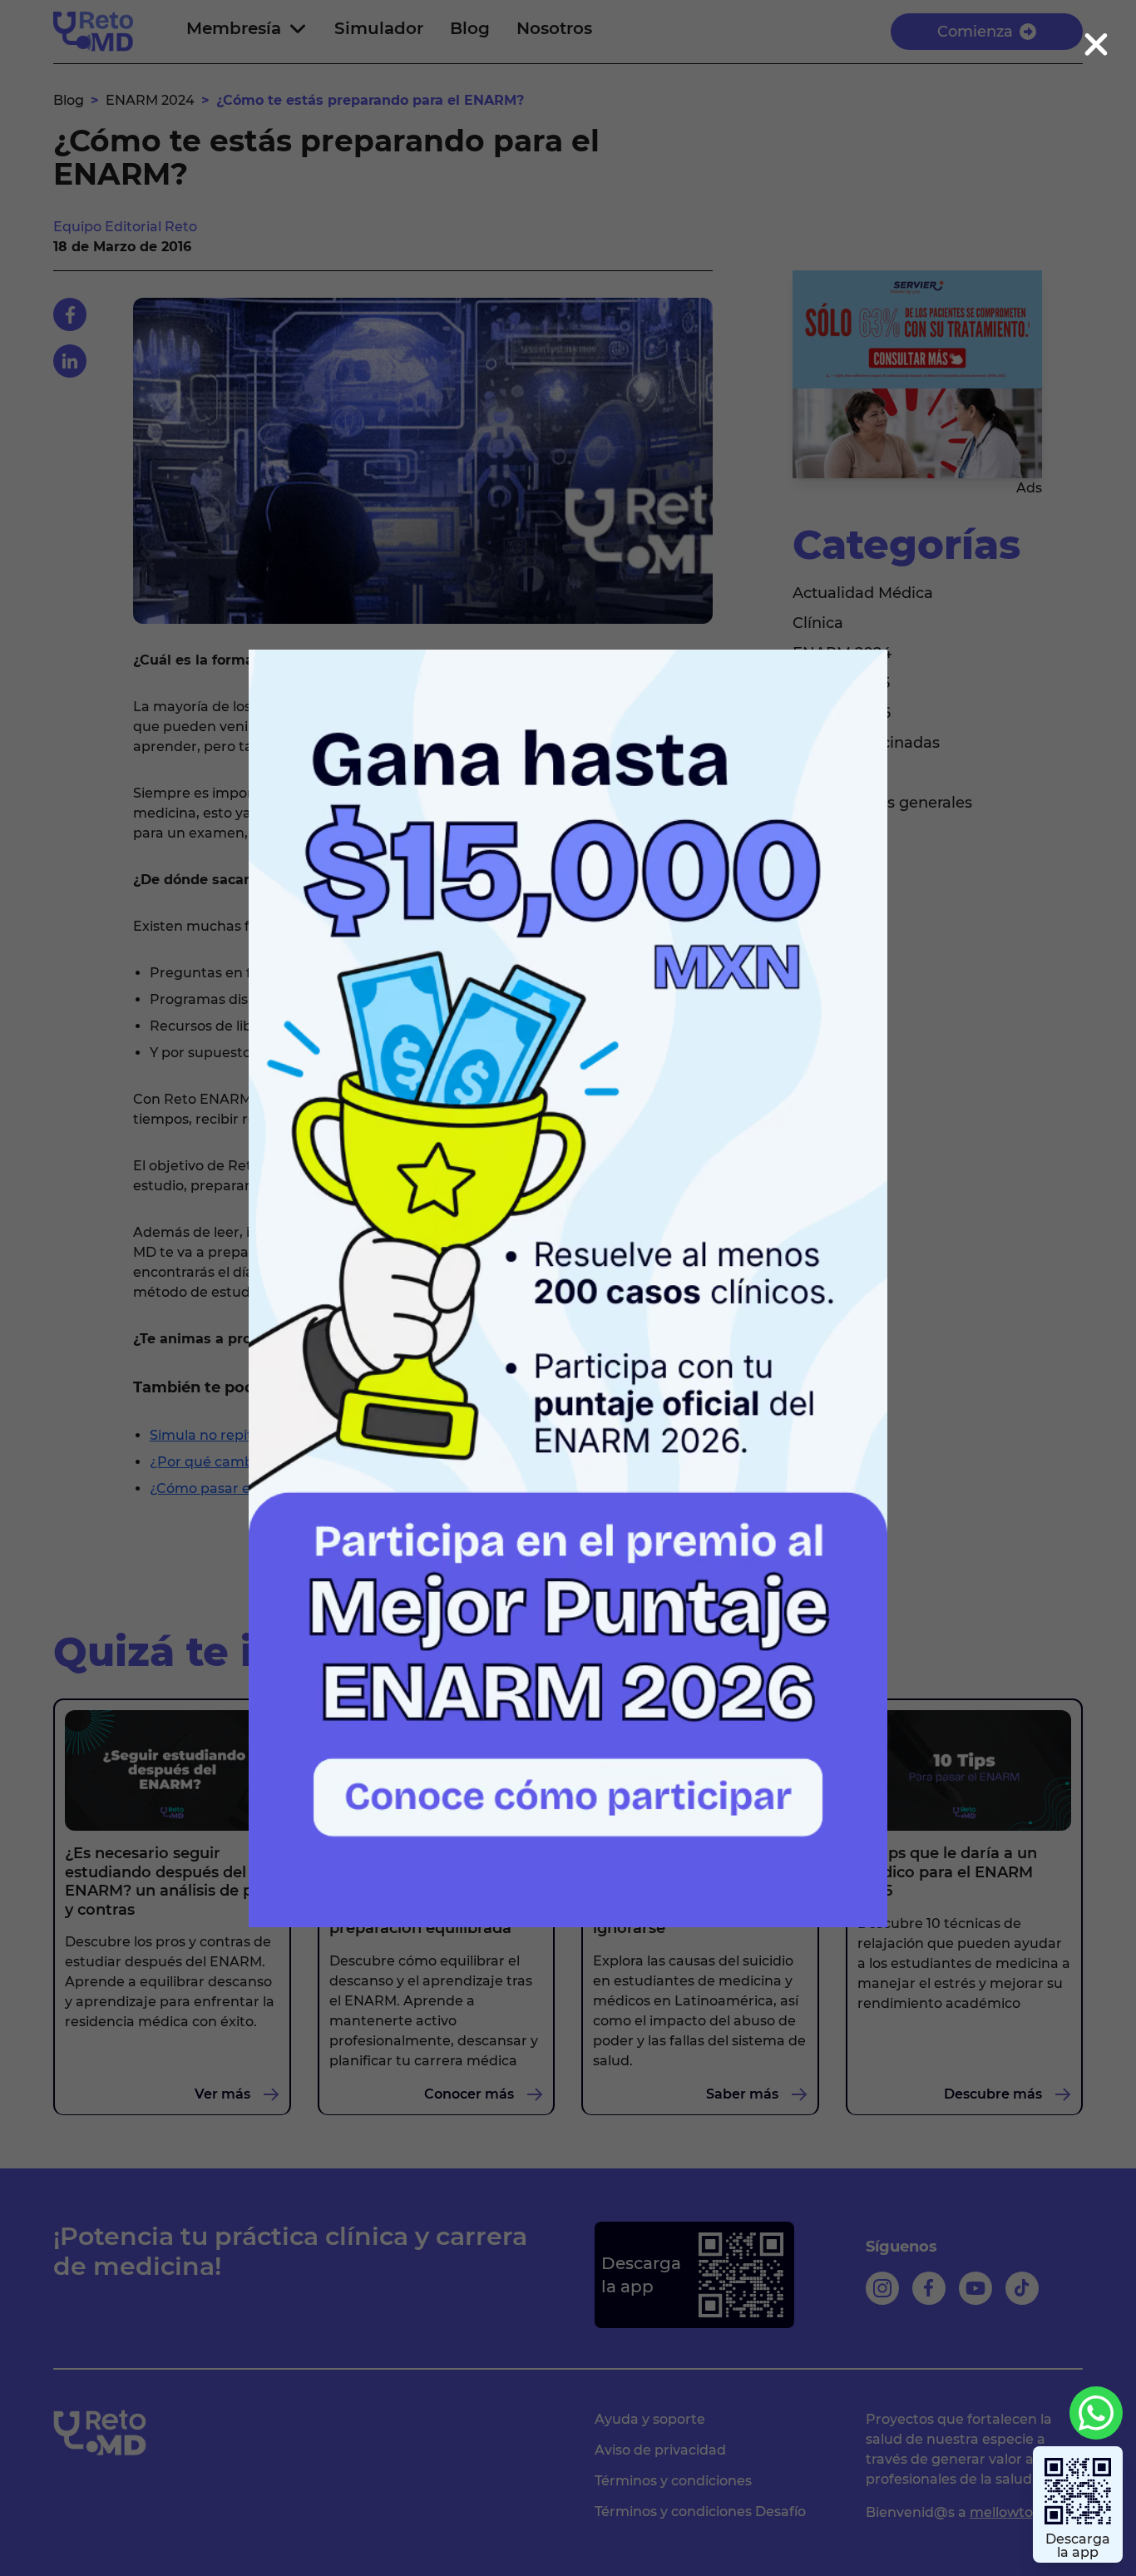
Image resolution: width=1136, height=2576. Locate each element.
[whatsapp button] (1096, 2413)
